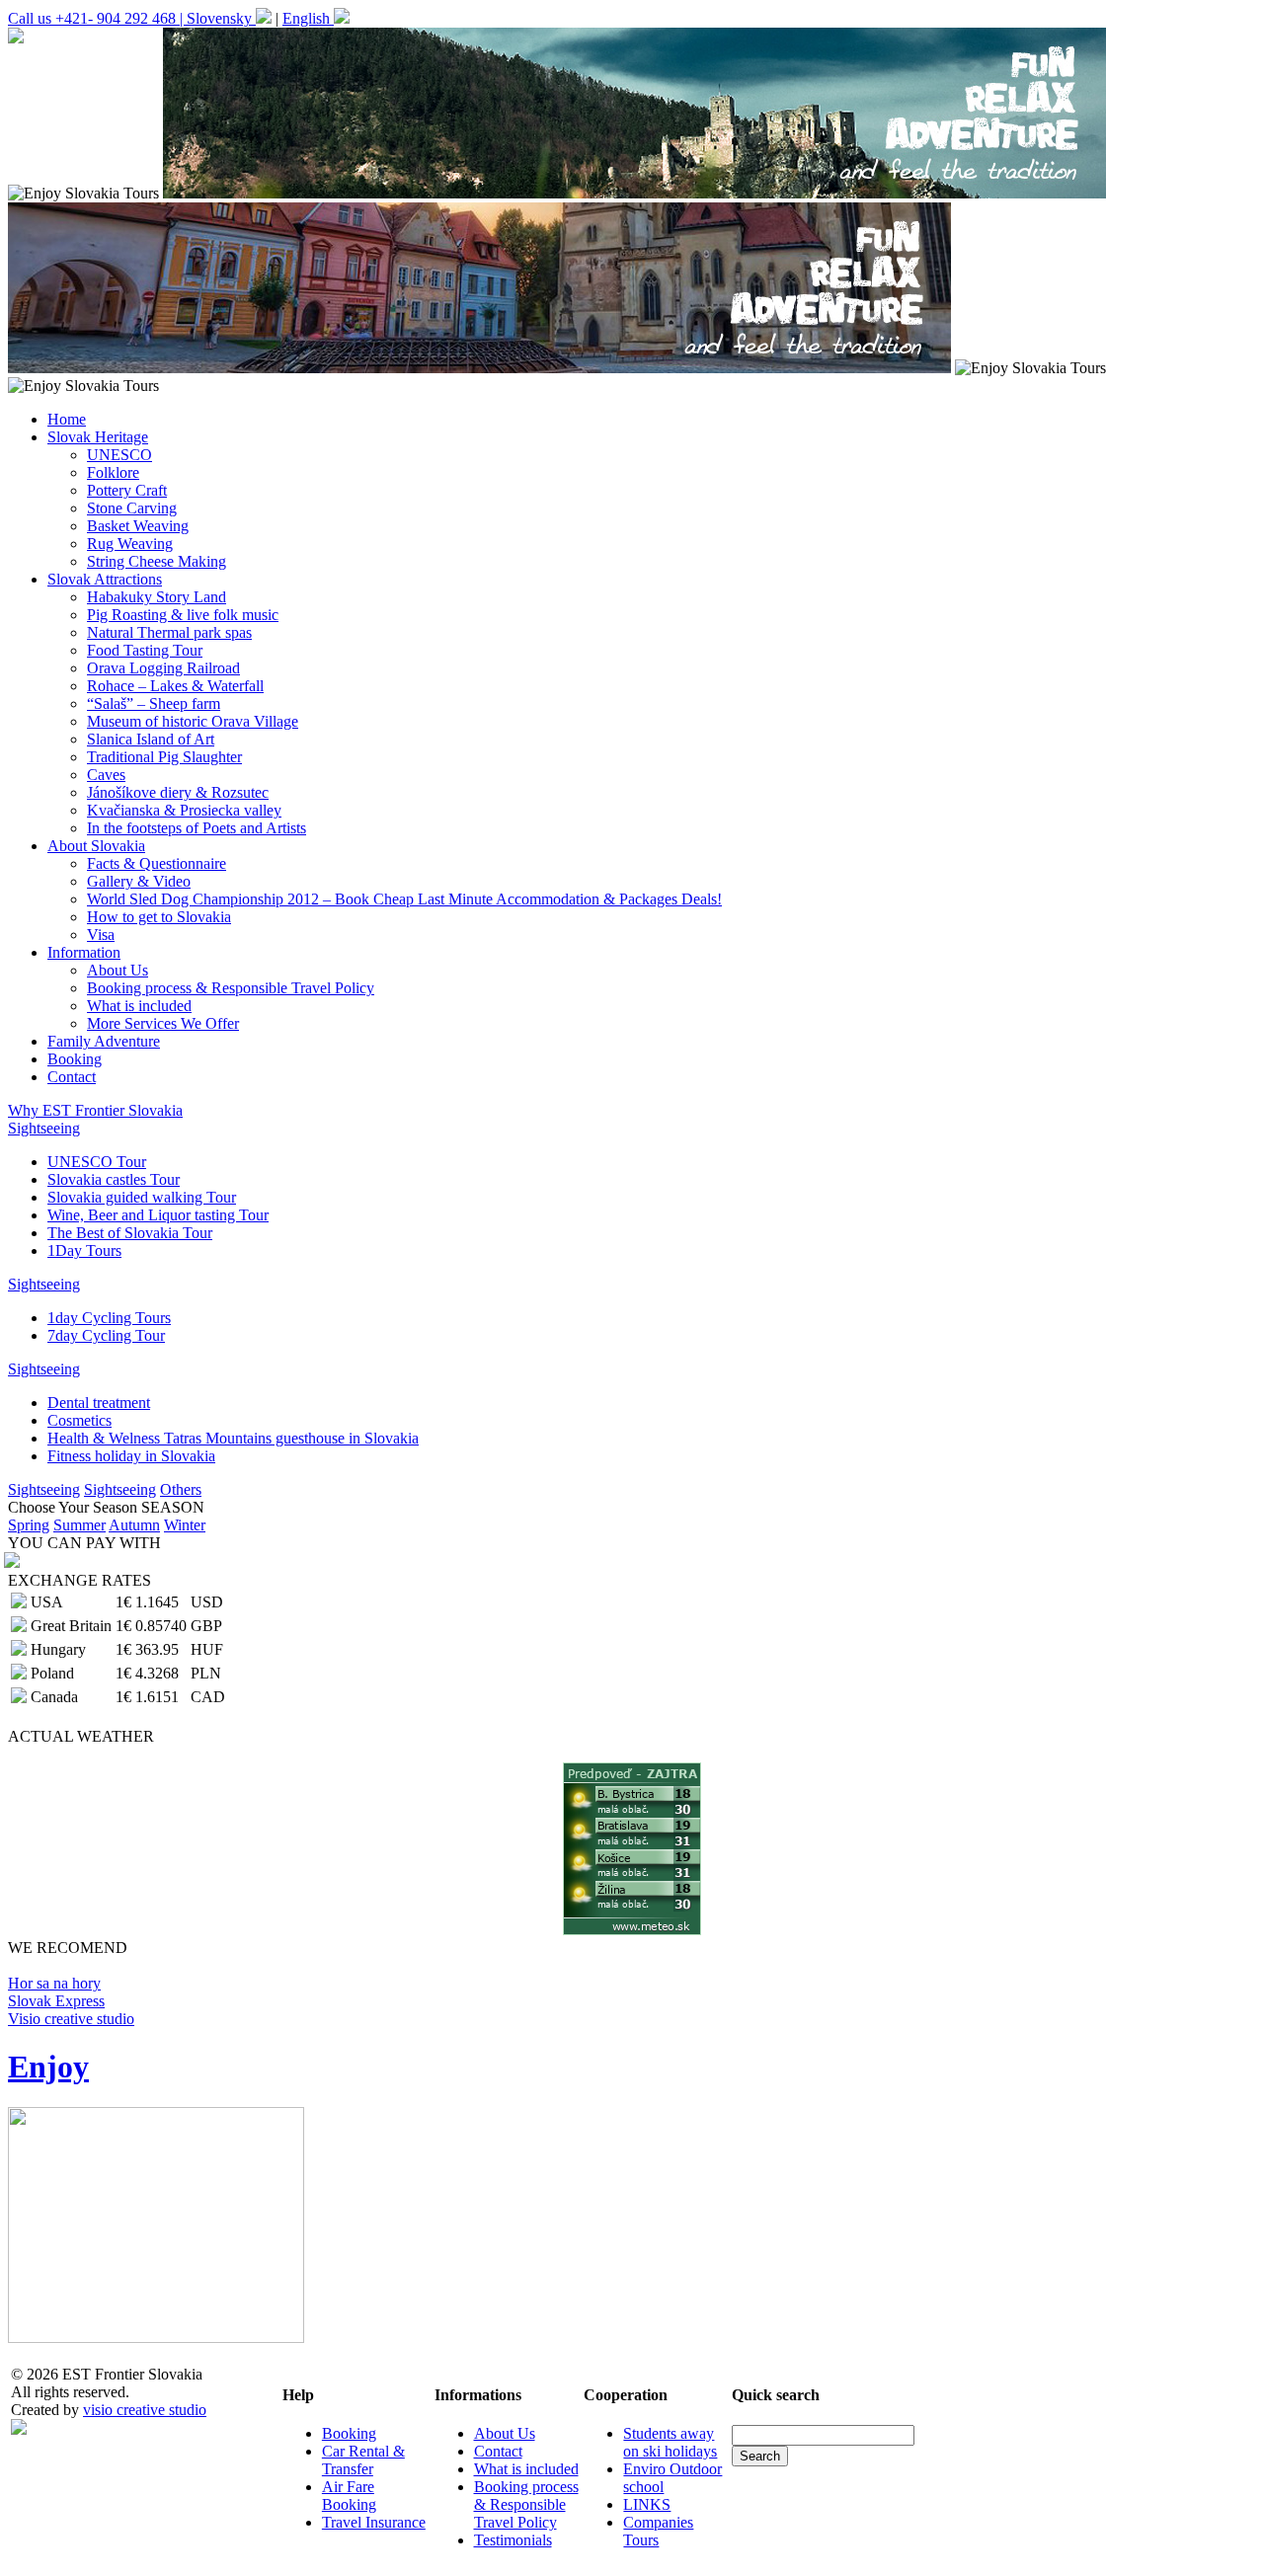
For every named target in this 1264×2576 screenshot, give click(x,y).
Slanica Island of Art (151, 739)
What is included (139, 1006)
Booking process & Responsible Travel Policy (231, 988)
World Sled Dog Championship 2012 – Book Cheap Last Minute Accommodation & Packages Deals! (404, 899)
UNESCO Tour (97, 1162)
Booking (75, 1059)
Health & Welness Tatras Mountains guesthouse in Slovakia (233, 1438)
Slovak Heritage (98, 437)
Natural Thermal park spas (169, 632)
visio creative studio (145, 2410)
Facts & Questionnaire (157, 863)
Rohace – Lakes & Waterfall (175, 686)
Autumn (134, 1525)
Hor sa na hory (54, 1983)
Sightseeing (44, 1128)
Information (84, 952)
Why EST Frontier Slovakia (95, 1110)
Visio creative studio (71, 2019)
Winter (185, 1525)
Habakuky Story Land (157, 597)
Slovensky (221, 18)
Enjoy (48, 2067)
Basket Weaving (138, 526)
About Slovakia (96, 846)
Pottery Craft (127, 490)
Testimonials (513, 2540)
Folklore (113, 472)
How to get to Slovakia (159, 917)
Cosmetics (79, 1420)
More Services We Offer (163, 1023)
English (308, 18)
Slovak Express (56, 2001)
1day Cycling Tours (109, 1318)
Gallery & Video (139, 881)
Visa (101, 935)
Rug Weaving (130, 544)
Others (181, 1489)
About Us (118, 970)
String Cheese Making (157, 561)
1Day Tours (84, 1250)
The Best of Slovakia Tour (130, 1233)
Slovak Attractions (105, 579)
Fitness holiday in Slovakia (131, 1456)
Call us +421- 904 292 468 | (97, 18)
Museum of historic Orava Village (193, 721)
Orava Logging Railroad (163, 668)
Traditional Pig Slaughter (164, 757)
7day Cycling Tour (106, 1335)
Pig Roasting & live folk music (183, 615)
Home (67, 419)
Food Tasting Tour (145, 650)
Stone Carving (132, 508)
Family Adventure (104, 1041)
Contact (72, 1077)
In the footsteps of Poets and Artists (197, 828)
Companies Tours (658, 2531)
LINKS (647, 2504)
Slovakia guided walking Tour (142, 1197)
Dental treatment (99, 1403)
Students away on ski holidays (670, 2442)
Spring (29, 1525)
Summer (79, 1525)
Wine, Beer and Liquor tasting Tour (158, 1215)
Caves (106, 775)
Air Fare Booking (349, 2496)
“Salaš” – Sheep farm (154, 703)
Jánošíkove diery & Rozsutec (178, 792)
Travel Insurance (374, 2522)
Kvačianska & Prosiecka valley (184, 810)
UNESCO (119, 455)
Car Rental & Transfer (363, 2460)
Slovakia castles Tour (114, 1179)
